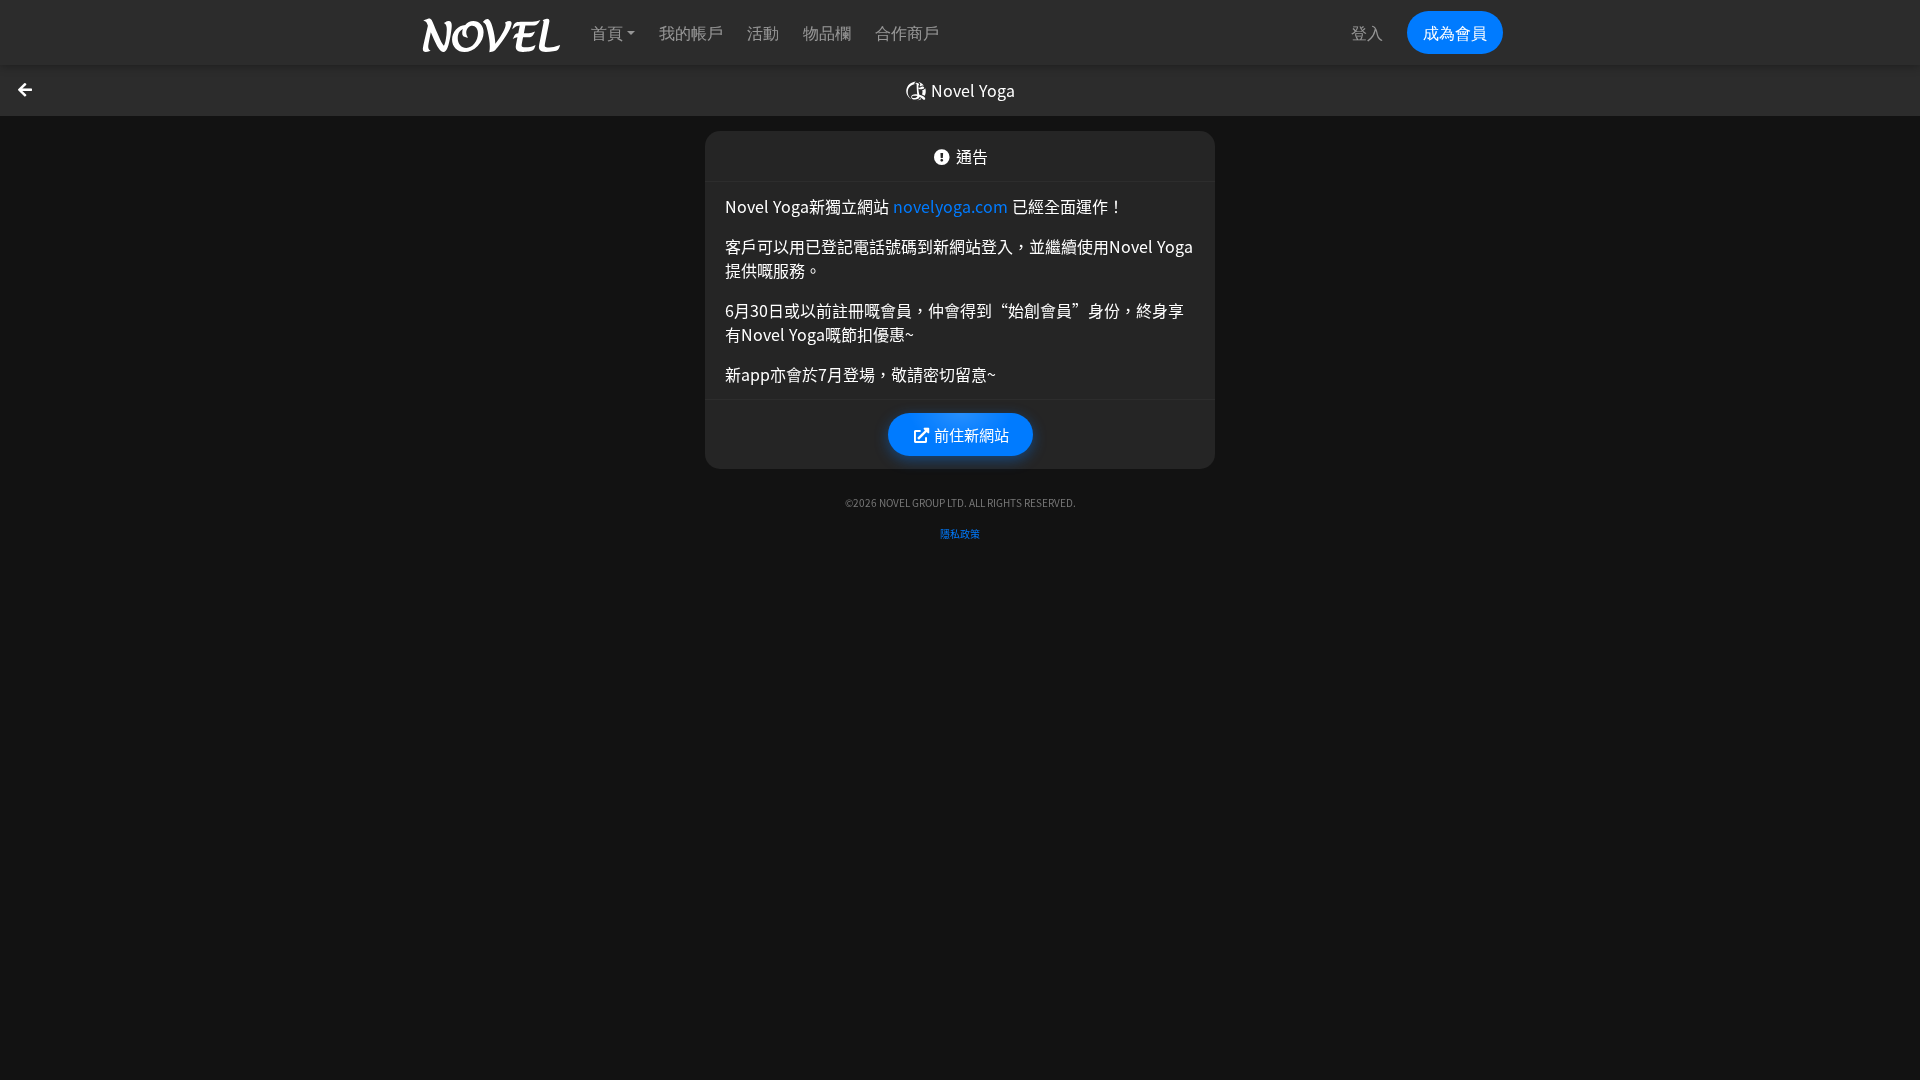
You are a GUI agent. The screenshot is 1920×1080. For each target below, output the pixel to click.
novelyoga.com (950, 206)
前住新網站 (970, 434)
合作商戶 (907, 32)
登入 (1367, 32)
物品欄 (827, 32)
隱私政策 (960, 533)
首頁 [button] (607, 32)
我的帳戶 (691, 32)
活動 (763, 32)
